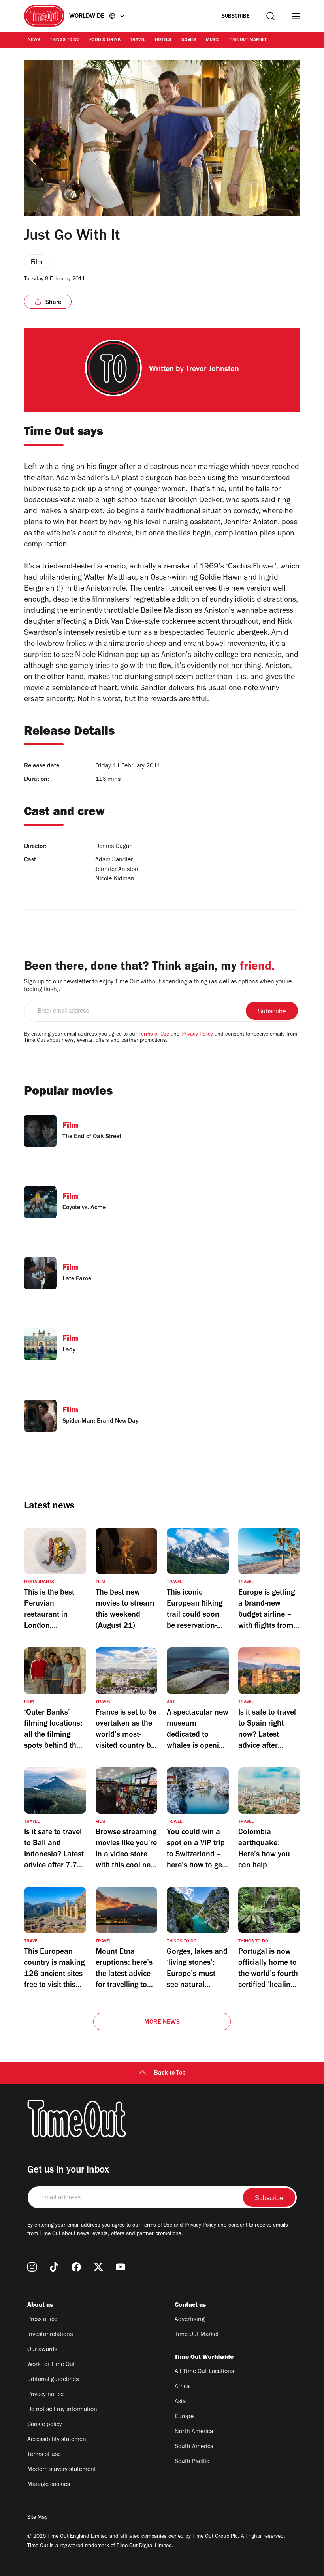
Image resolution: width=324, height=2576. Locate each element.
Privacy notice (45, 2395)
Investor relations (50, 2335)
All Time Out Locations (204, 2372)
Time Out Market (248, 40)
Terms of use (44, 2455)
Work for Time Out (51, 2365)
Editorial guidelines (53, 2380)
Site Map (37, 2518)
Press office (42, 2320)
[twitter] (98, 2267)
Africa (182, 2387)
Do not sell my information (62, 2410)
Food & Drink (105, 40)
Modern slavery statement (62, 2470)
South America (194, 2447)
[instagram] (32, 2267)
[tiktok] (54, 2267)
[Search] (270, 16)
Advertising (190, 2320)
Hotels (163, 40)
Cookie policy (45, 2425)
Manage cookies (49, 2485)
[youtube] (121, 2267)
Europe (184, 2417)
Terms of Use (154, 1035)
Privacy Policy (197, 1035)
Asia (180, 2402)
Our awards (42, 2350)
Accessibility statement (58, 2440)
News (34, 40)
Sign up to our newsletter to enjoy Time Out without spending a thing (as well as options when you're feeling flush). (158, 986)
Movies (188, 40)
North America (194, 2432)
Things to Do (65, 40)
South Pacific (192, 2462)
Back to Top (170, 2073)
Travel (138, 40)
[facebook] (76, 2267)
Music (213, 40)
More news (162, 2023)
